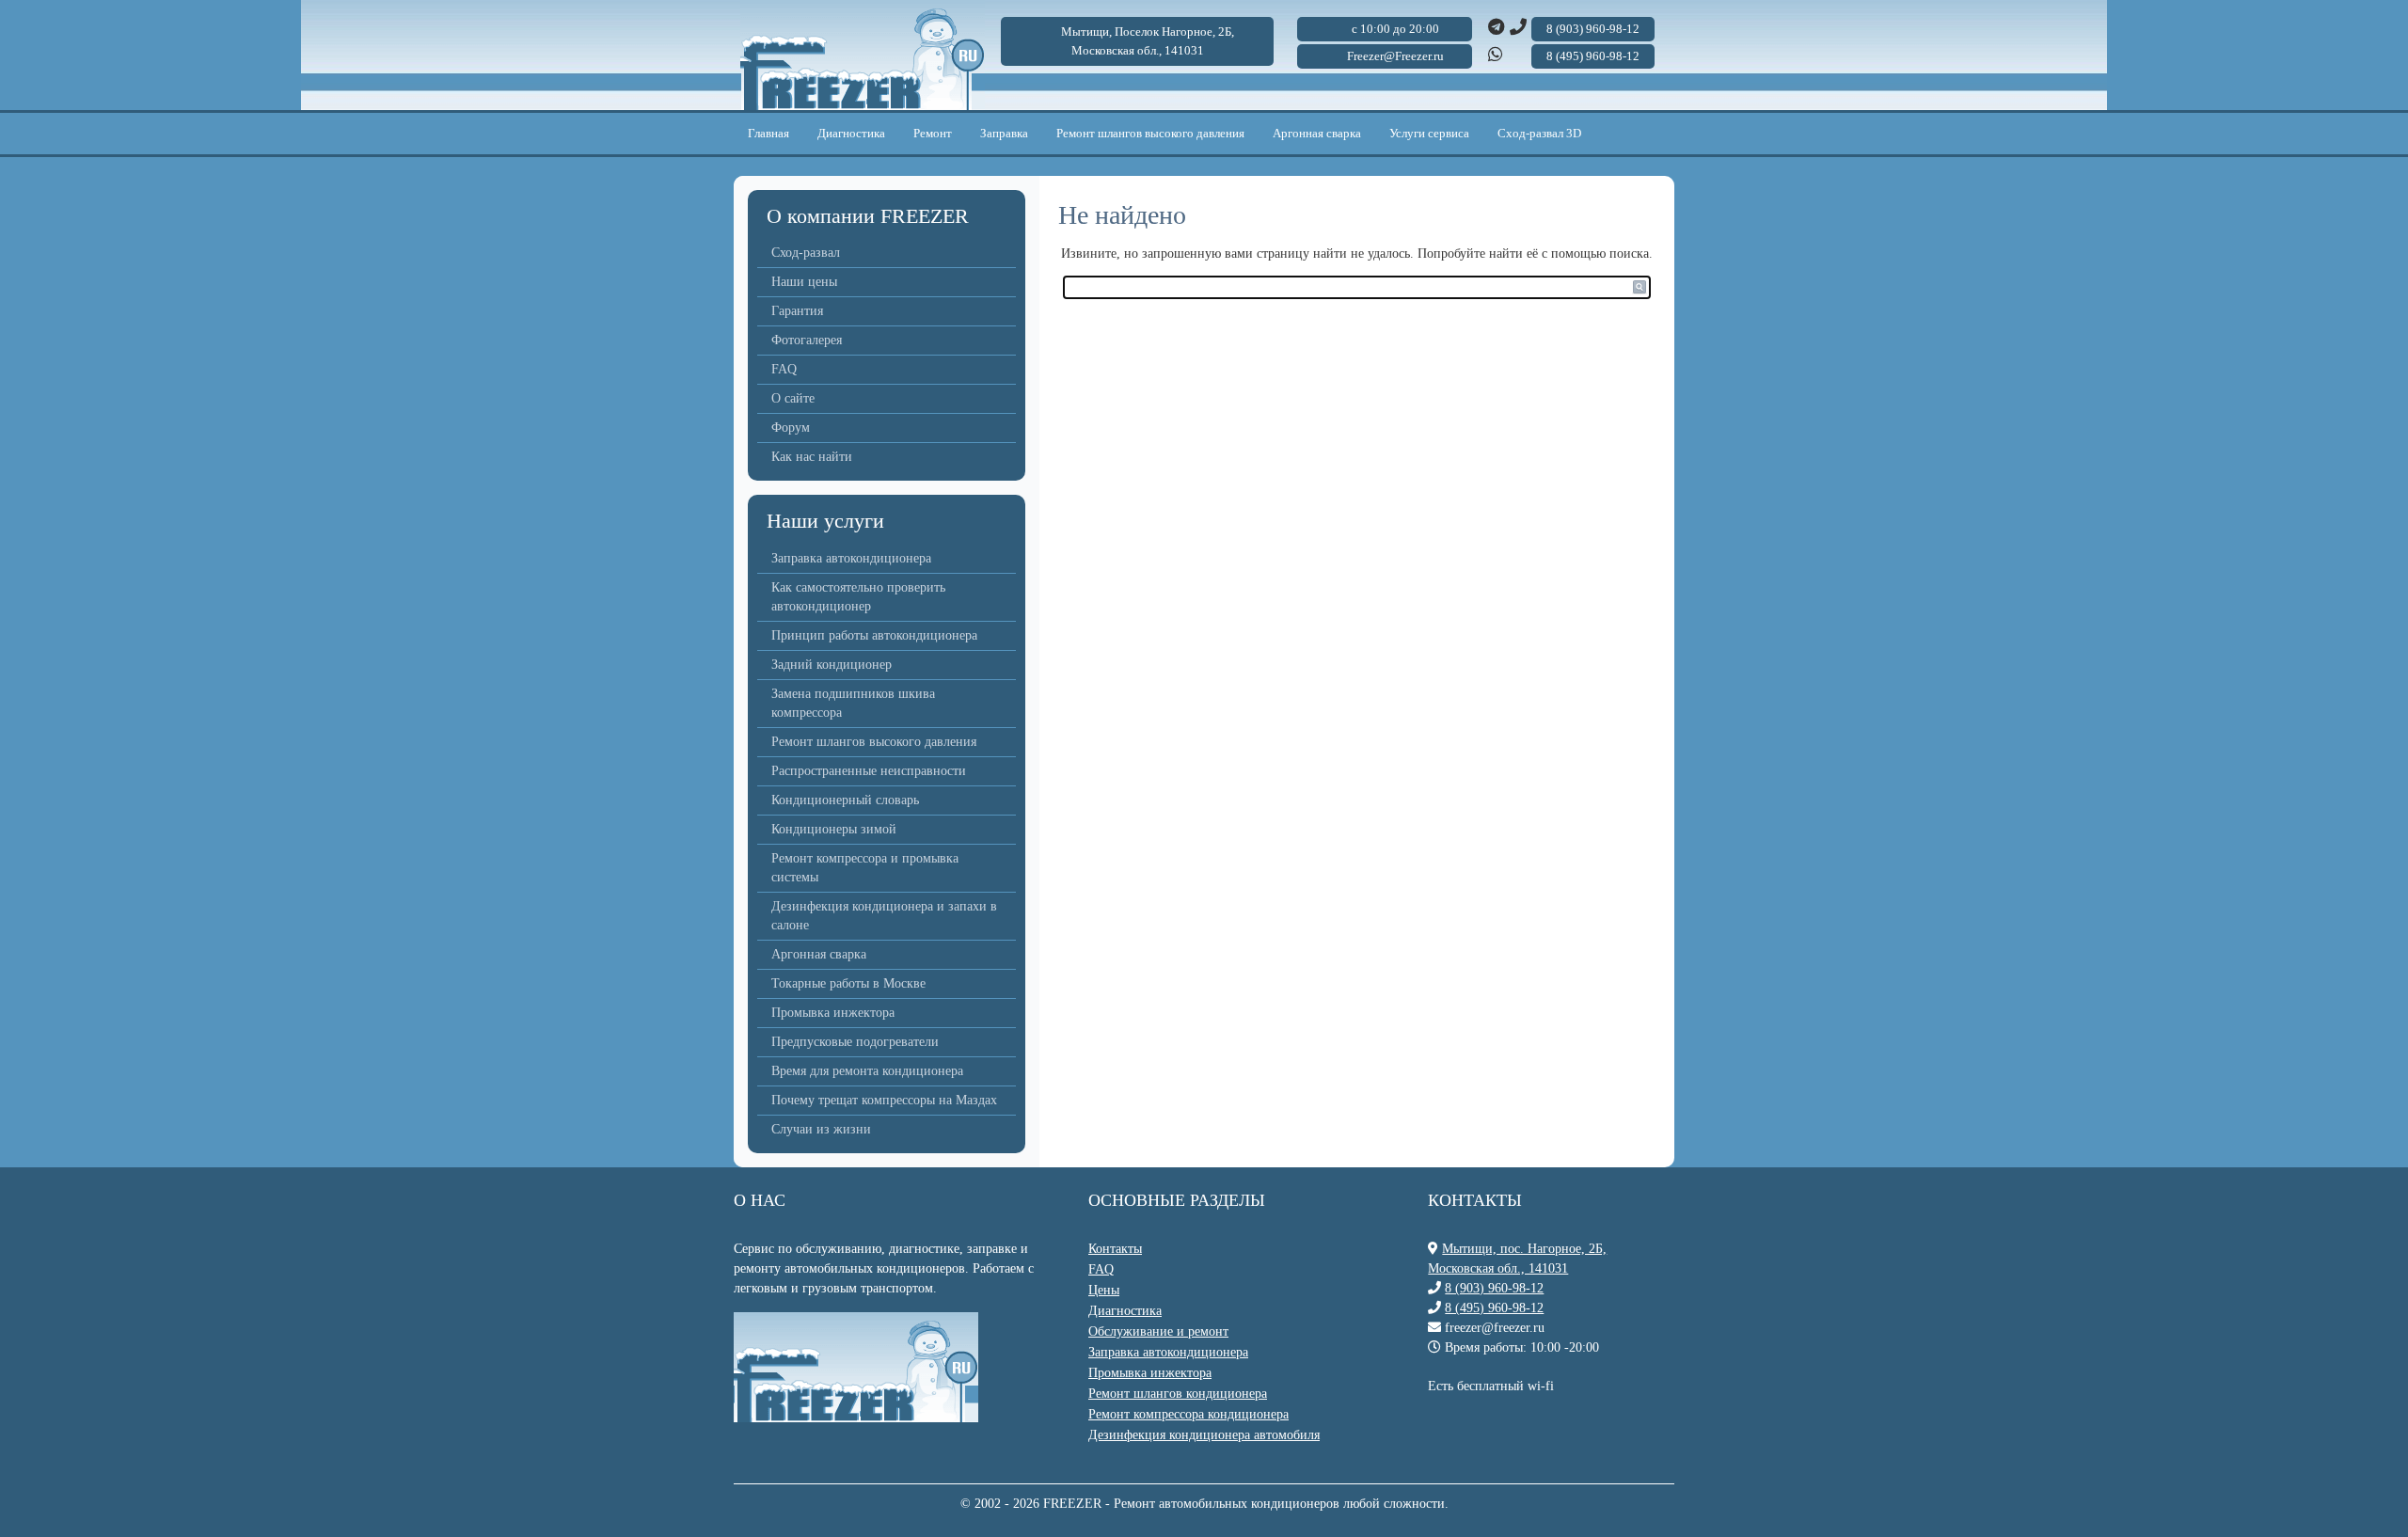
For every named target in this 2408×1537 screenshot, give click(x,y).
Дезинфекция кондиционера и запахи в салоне (884, 916)
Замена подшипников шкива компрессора (853, 703)
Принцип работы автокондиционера (874, 635)
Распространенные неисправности (869, 771)
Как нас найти (812, 457)
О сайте (793, 398)
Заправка (1004, 133)
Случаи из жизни (821, 1129)
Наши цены (804, 282)
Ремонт (933, 133)
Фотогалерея (807, 340)
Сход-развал (806, 253)
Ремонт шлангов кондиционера (1178, 1394)
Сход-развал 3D (1539, 133)
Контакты (1115, 1249)
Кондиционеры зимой (834, 829)
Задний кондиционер (832, 665)
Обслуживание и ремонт (1158, 1331)
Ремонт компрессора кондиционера (1188, 1414)
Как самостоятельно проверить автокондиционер (858, 597)
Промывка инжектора (833, 1013)
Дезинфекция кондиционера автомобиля (1204, 1435)
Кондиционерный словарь (845, 800)
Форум (791, 428)
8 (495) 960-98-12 (1494, 1308)
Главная (768, 133)
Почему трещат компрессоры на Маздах (884, 1100)
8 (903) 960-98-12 (1494, 1288)
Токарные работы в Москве (848, 983)
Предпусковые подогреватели (855, 1042)
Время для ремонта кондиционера (867, 1071)
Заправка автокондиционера (851, 558)
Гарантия (797, 311)
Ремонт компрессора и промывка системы (865, 868)
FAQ (784, 369)
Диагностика (851, 133)
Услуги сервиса (1429, 133)
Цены (1104, 1290)
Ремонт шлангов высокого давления (1150, 133)
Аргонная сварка (1317, 133)
